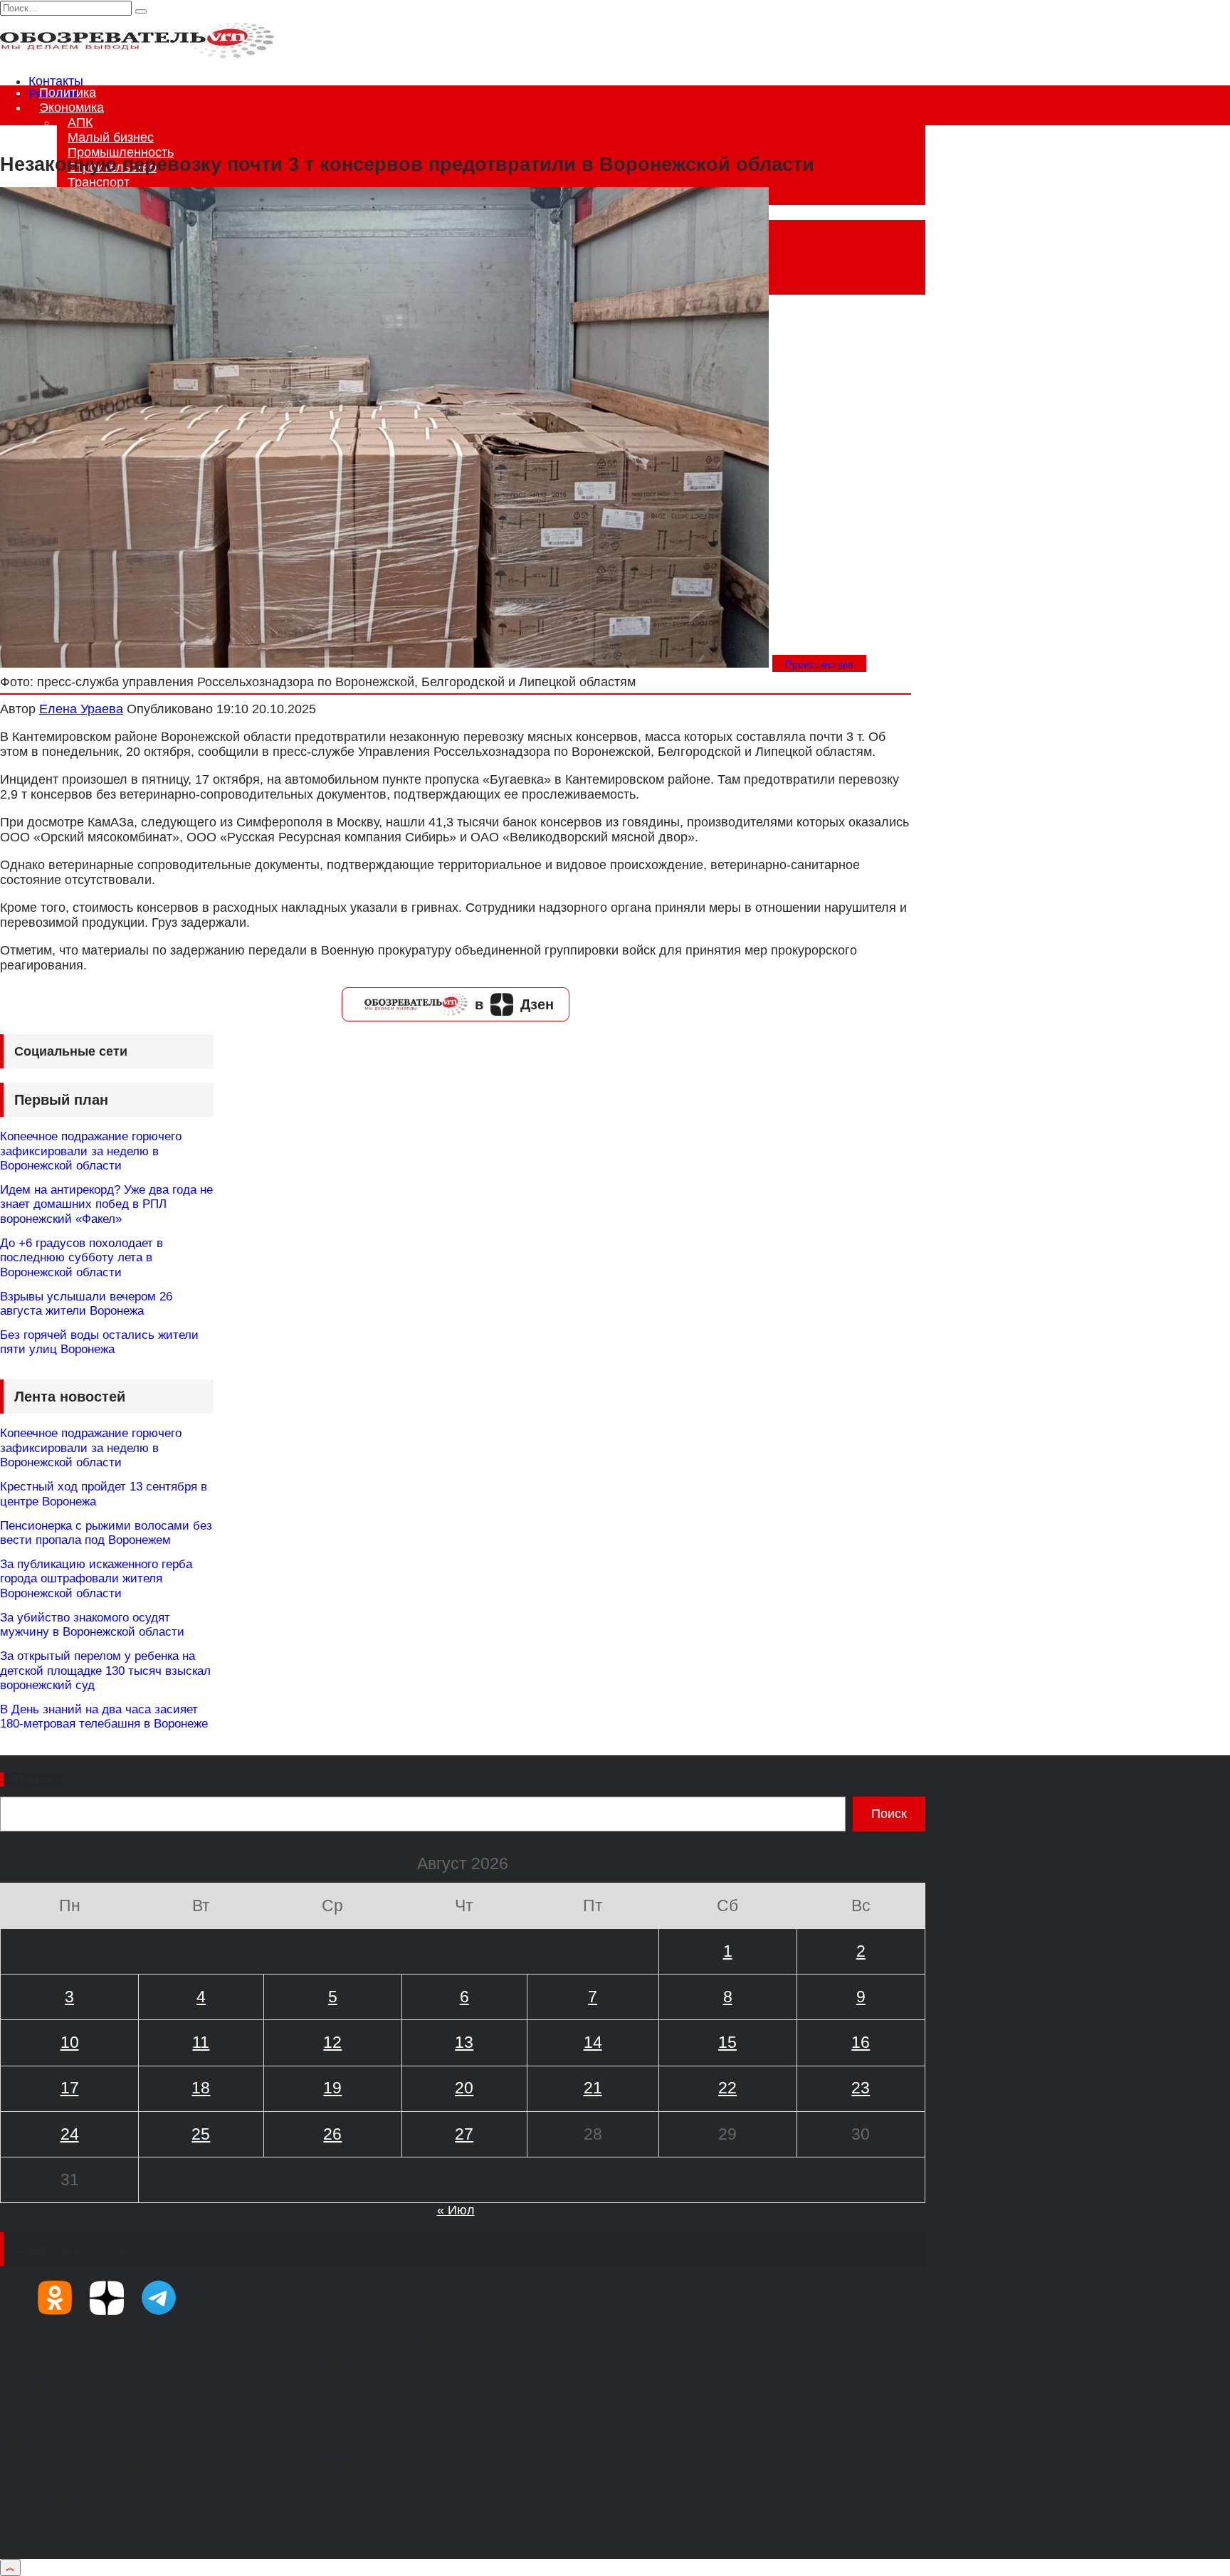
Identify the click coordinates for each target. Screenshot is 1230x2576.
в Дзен (514, 1004)
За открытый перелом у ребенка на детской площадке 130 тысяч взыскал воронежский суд (105, 1671)
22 (727, 2088)
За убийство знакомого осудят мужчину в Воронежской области (92, 1625)
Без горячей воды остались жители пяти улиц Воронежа (99, 1342)
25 (201, 2134)
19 (332, 2088)
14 (593, 2042)
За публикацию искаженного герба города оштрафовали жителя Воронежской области (96, 1579)
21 (593, 2088)
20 (464, 2088)
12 (332, 2042)
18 (201, 2088)
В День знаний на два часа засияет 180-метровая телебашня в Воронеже (104, 1717)
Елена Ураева (81, 709)
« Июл (456, 2210)
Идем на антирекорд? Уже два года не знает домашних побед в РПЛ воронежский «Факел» (106, 1204)
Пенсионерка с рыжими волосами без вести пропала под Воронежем (106, 1533)
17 (70, 2088)
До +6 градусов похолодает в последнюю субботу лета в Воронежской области (82, 1258)
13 (464, 2042)
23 (861, 2088)
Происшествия (819, 664)
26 (332, 2134)
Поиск (33, 1779)
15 (727, 2042)
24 (70, 2134)
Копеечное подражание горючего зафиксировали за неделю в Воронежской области (91, 1151)
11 (201, 2042)
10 (70, 2042)
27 (464, 2134)
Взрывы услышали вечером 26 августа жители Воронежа (86, 1304)
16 (861, 2042)
